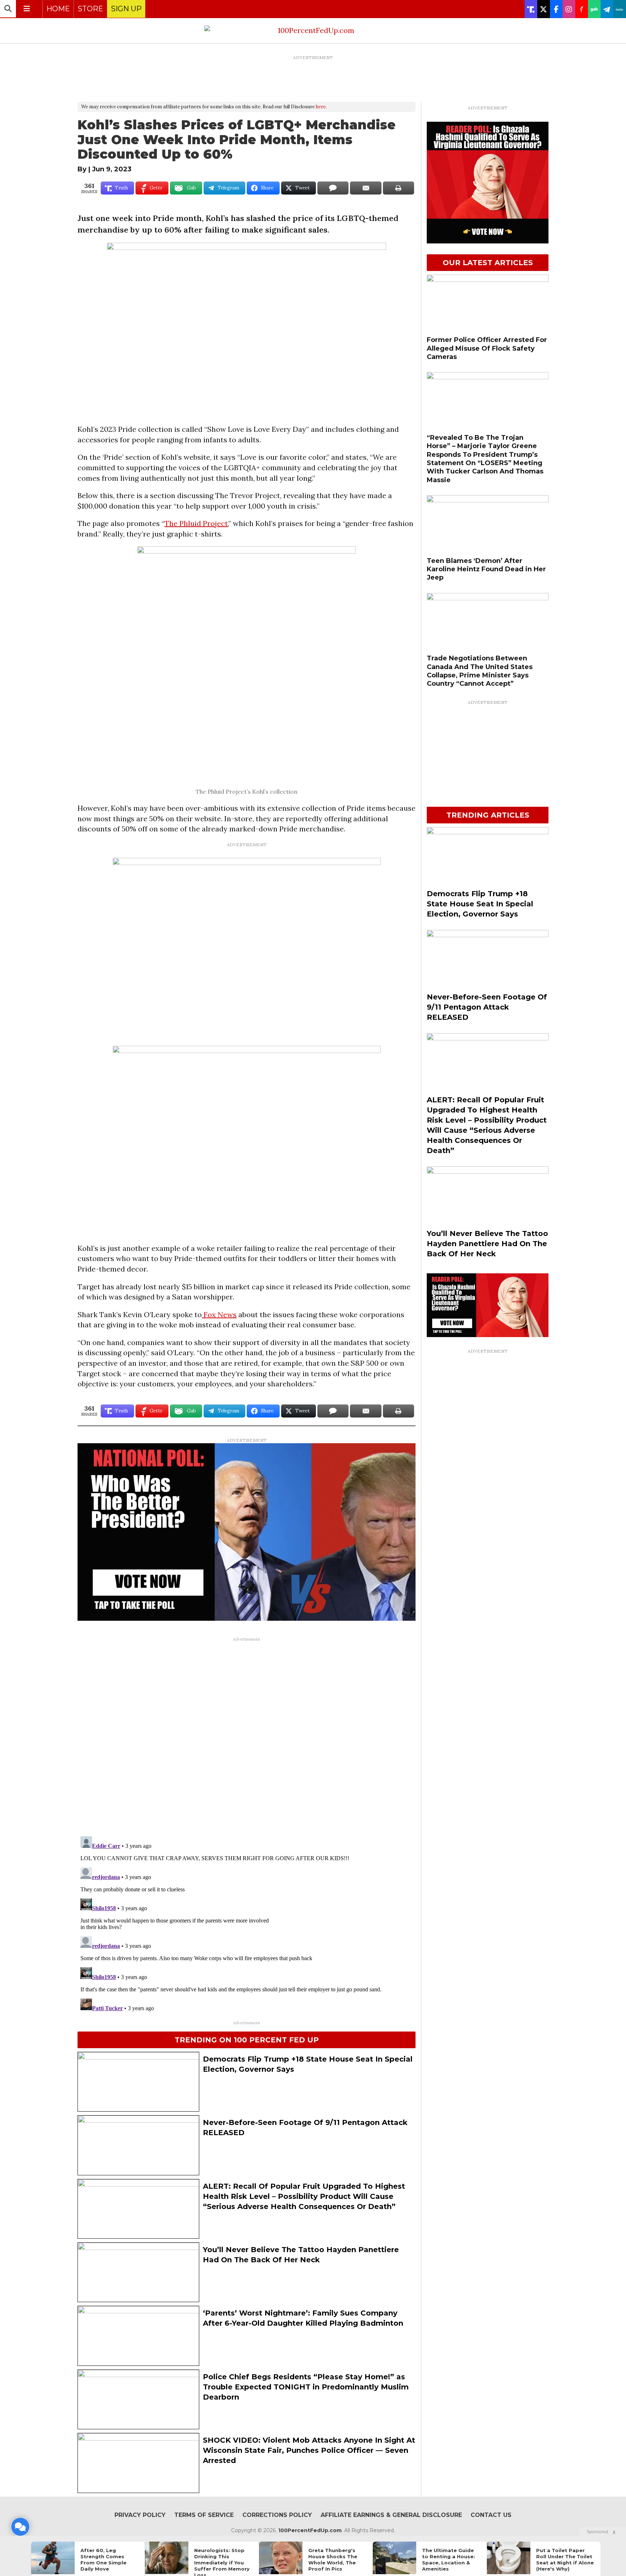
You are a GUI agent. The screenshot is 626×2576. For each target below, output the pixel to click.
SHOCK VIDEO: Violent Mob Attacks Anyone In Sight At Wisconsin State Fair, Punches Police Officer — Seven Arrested (309, 2450)
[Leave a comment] (20, 2527)
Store (90, 9)
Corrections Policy (277, 2515)
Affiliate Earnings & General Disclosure (391, 2515)
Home (58, 9)
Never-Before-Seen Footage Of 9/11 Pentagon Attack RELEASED (487, 1007)
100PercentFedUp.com (310, 2530)
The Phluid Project (196, 523)
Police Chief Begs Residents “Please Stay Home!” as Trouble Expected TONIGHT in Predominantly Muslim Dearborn (306, 2387)
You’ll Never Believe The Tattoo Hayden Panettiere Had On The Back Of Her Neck (487, 1244)
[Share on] (333, 188)
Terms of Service (204, 2515)
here (321, 107)
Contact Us (491, 2515)
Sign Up (126, 9)
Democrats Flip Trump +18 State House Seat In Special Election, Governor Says (480, 904)
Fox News (219, 1314)
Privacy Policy (140, 2515)
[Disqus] (247, 1736)
